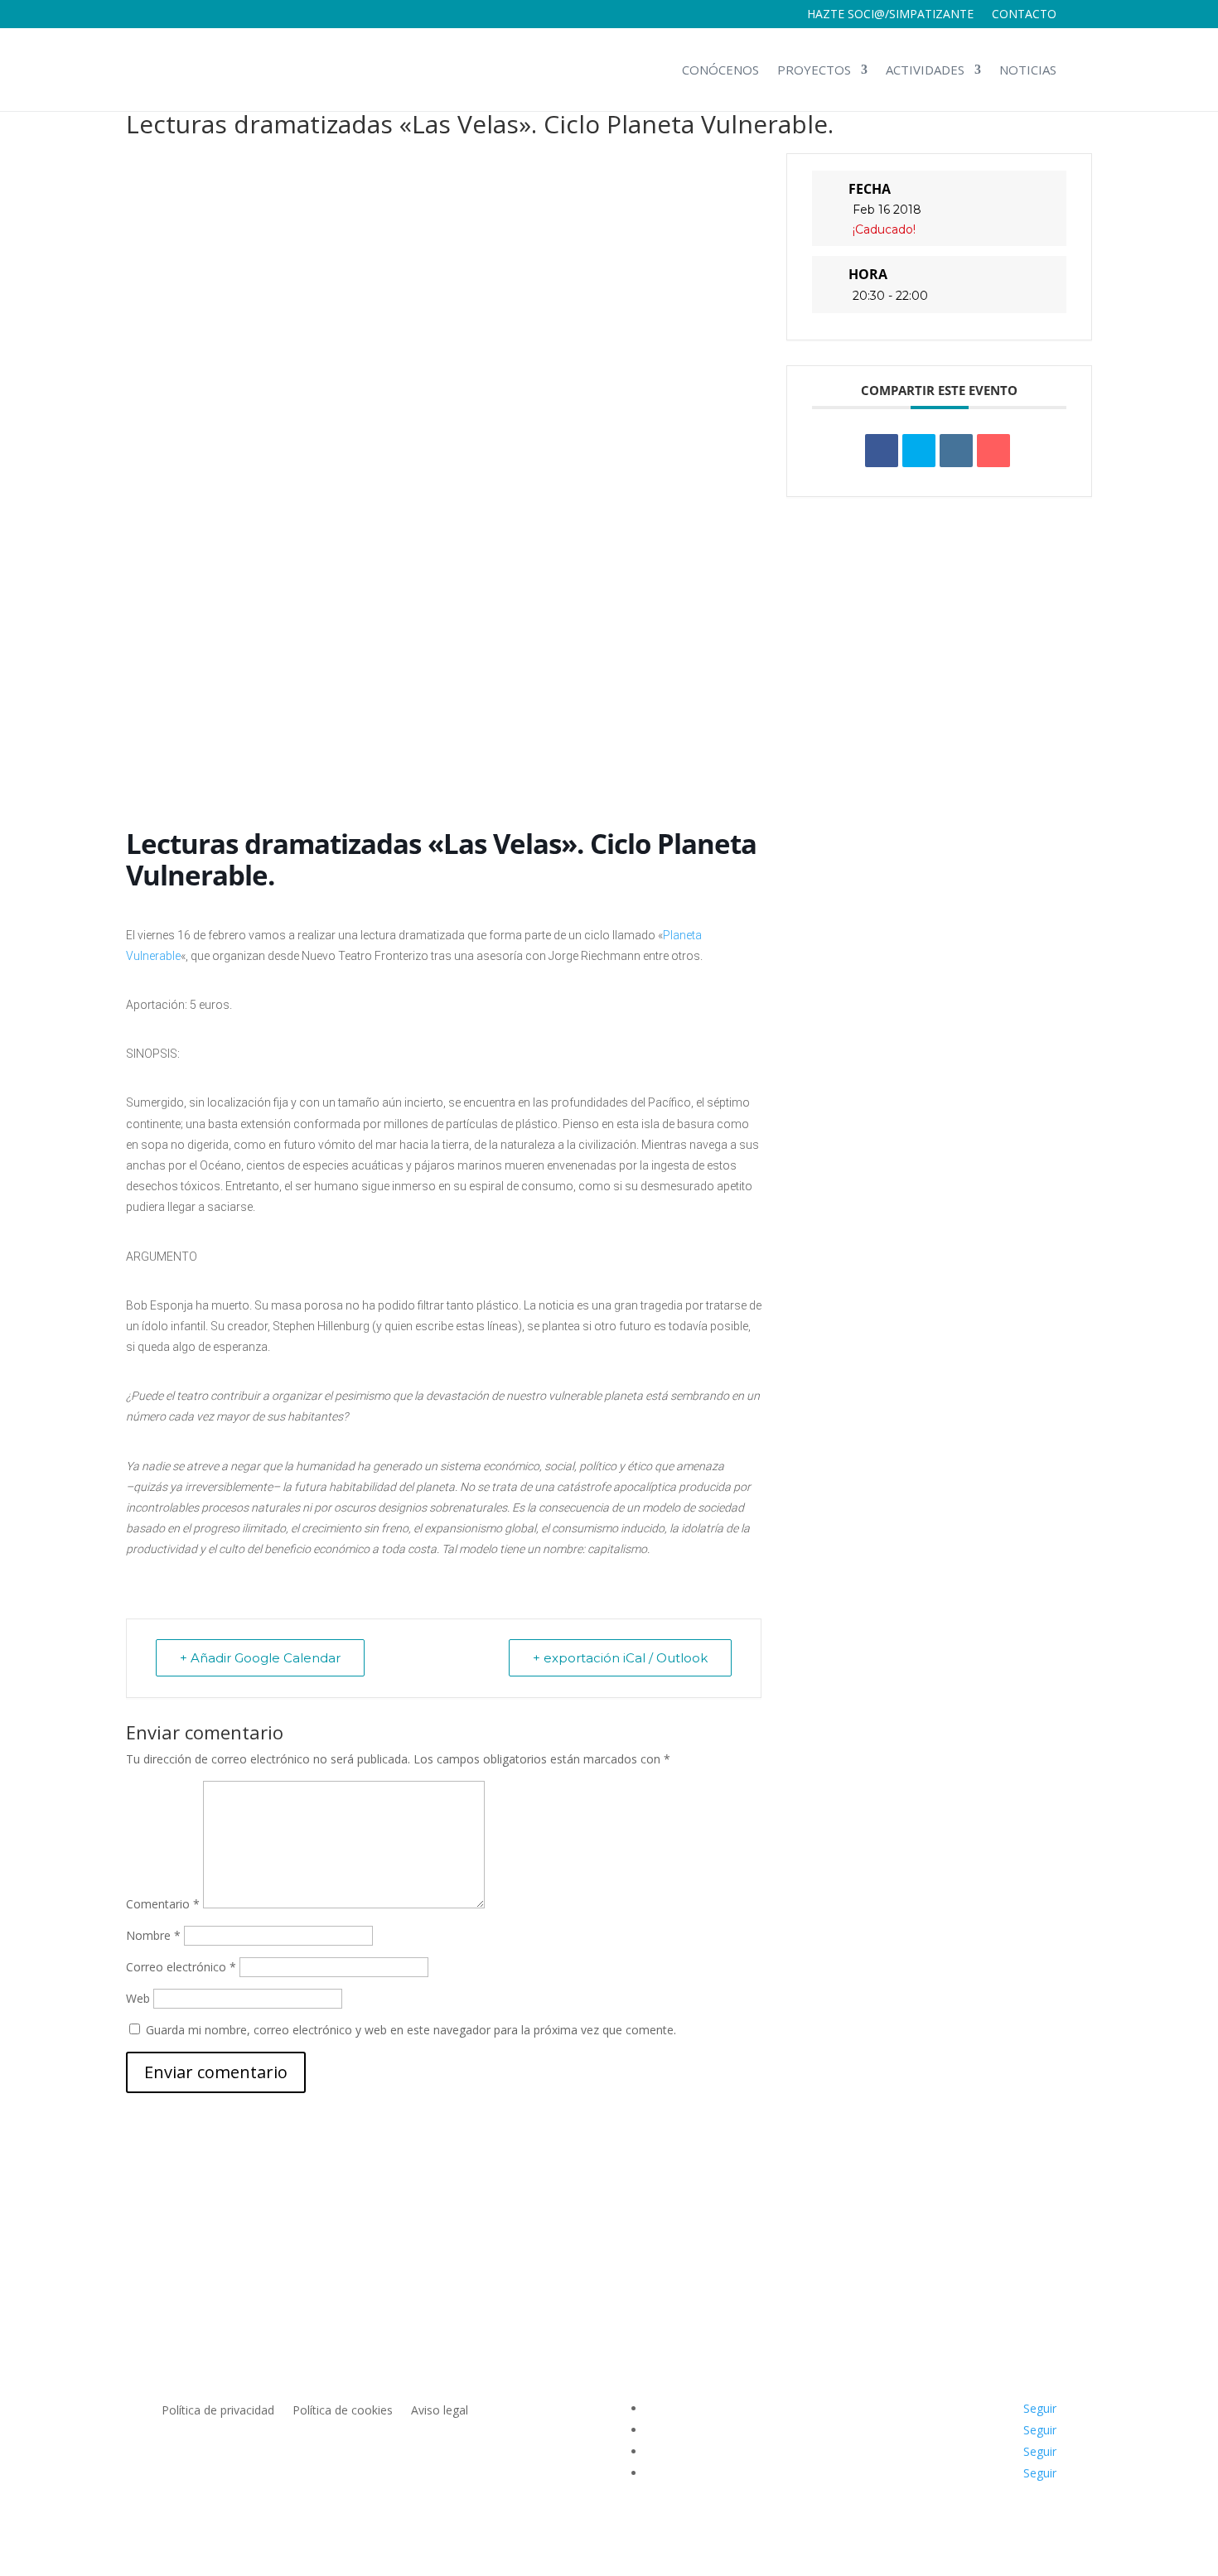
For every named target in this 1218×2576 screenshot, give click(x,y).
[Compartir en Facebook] (882, 451)
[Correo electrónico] (993, 451)
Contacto (1024, 15)
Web (138, 1998)
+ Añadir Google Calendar (260, 1658)
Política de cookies (343, 2411)
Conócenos (720, 70)
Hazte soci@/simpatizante (890, 15)
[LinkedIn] (956, 451)
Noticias (1028, 70)
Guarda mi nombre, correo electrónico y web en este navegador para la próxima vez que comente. (411, 2030)
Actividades (925, 70)
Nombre (153, 1935)
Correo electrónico (181, 1967)
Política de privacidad (218, 2411)
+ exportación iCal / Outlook (620, 1658)
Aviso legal (440, 2411)
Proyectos (814, 70)
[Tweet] (919, 451)
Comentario (163, 1904)
